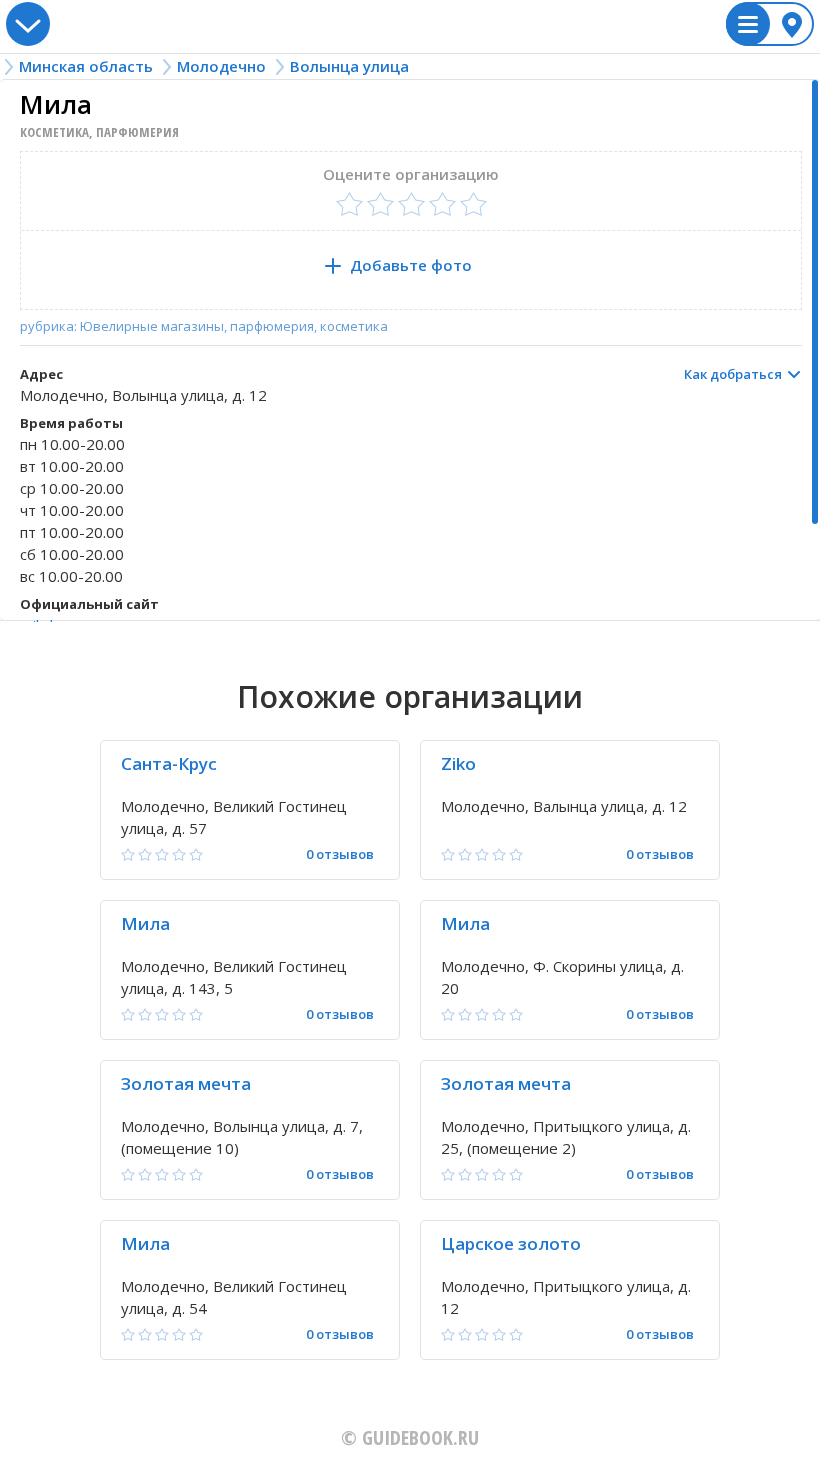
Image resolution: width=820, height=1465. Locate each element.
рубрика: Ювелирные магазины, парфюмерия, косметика (204, 326)
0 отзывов (340, 854)
